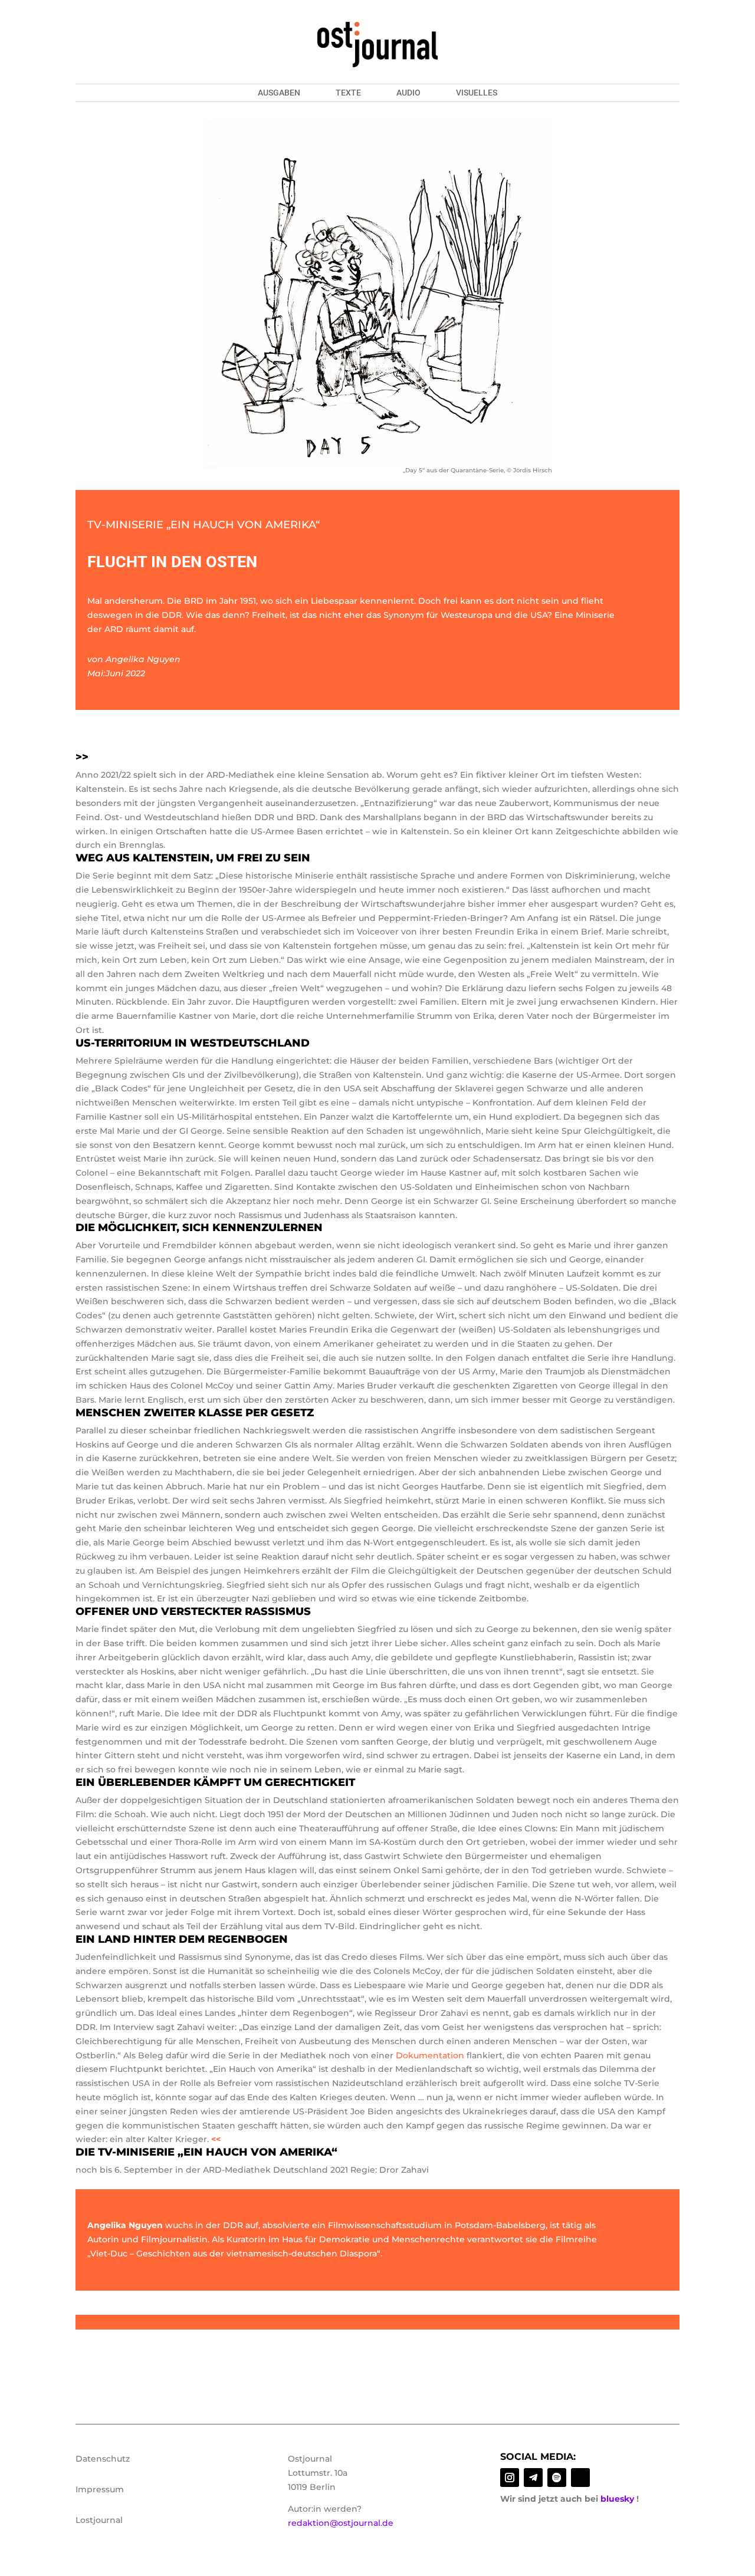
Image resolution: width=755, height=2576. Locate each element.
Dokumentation (430, 2055)
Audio (408, 93)
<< (216, 2139)
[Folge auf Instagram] (510, 2478)
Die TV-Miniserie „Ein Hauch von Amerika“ (206, 2152)
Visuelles (477, 93)
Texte (348, 93)
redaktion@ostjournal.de (341, 2523)
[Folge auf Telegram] (533, 2478)
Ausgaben (279, 93)
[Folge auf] (580, 2478)
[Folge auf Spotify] (557, 2478)
